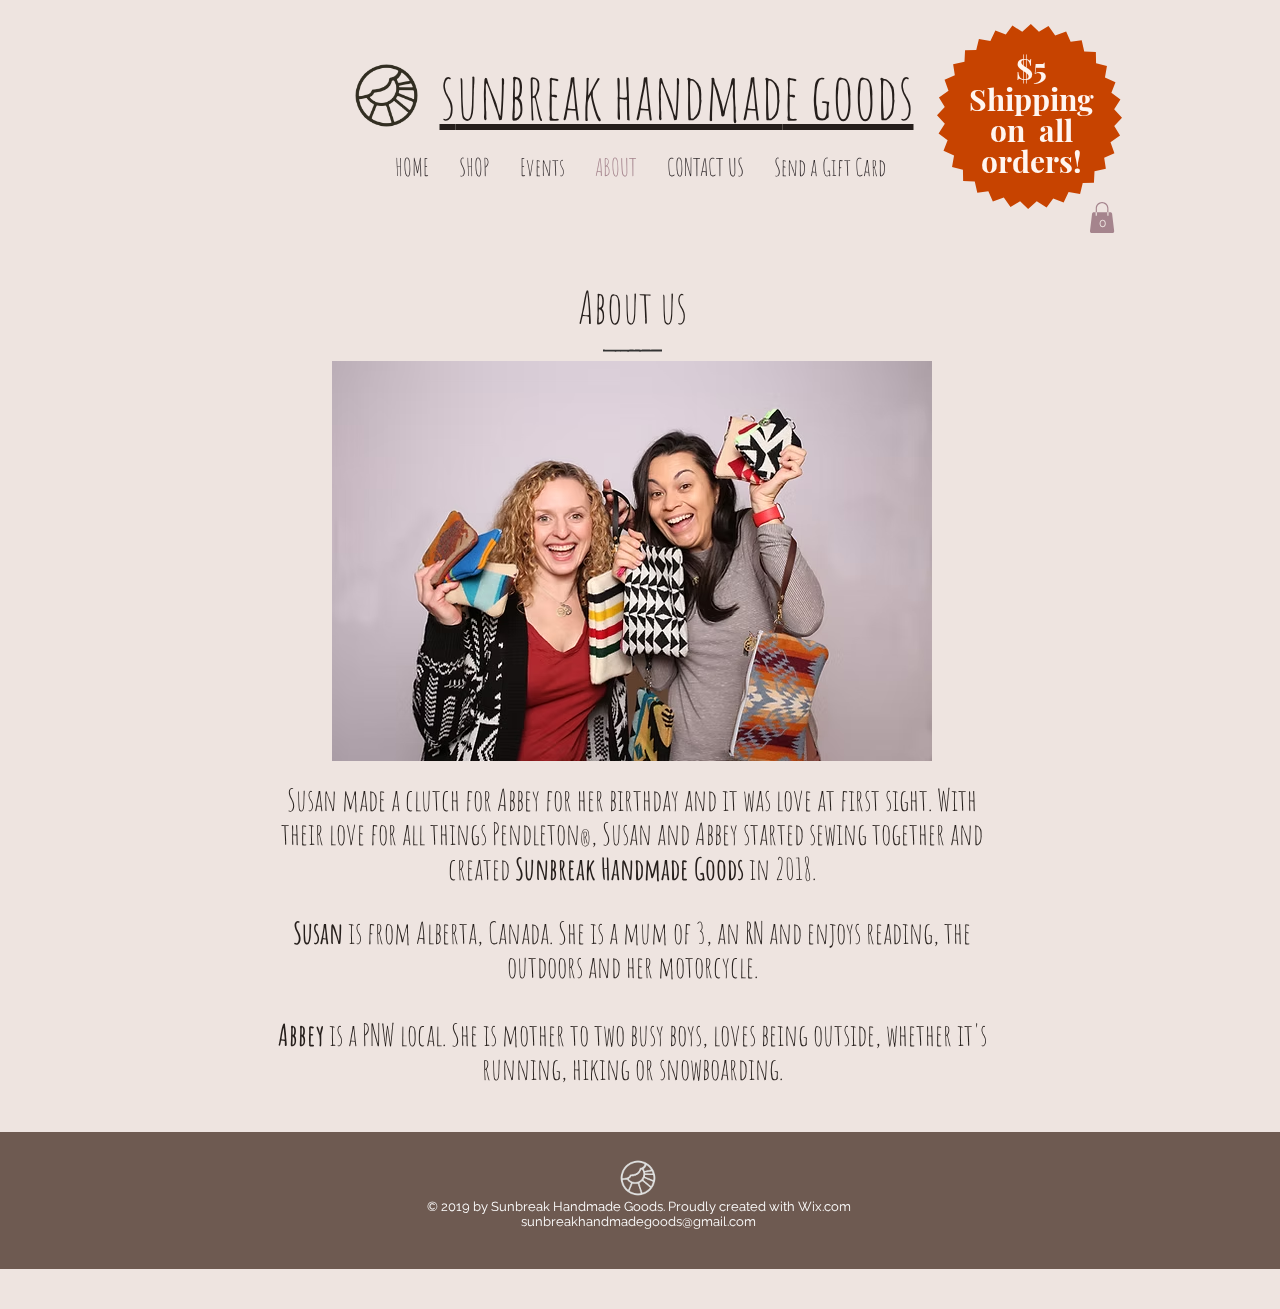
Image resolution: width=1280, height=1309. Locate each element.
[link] (1102, 217)
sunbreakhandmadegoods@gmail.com (638, 1221)
